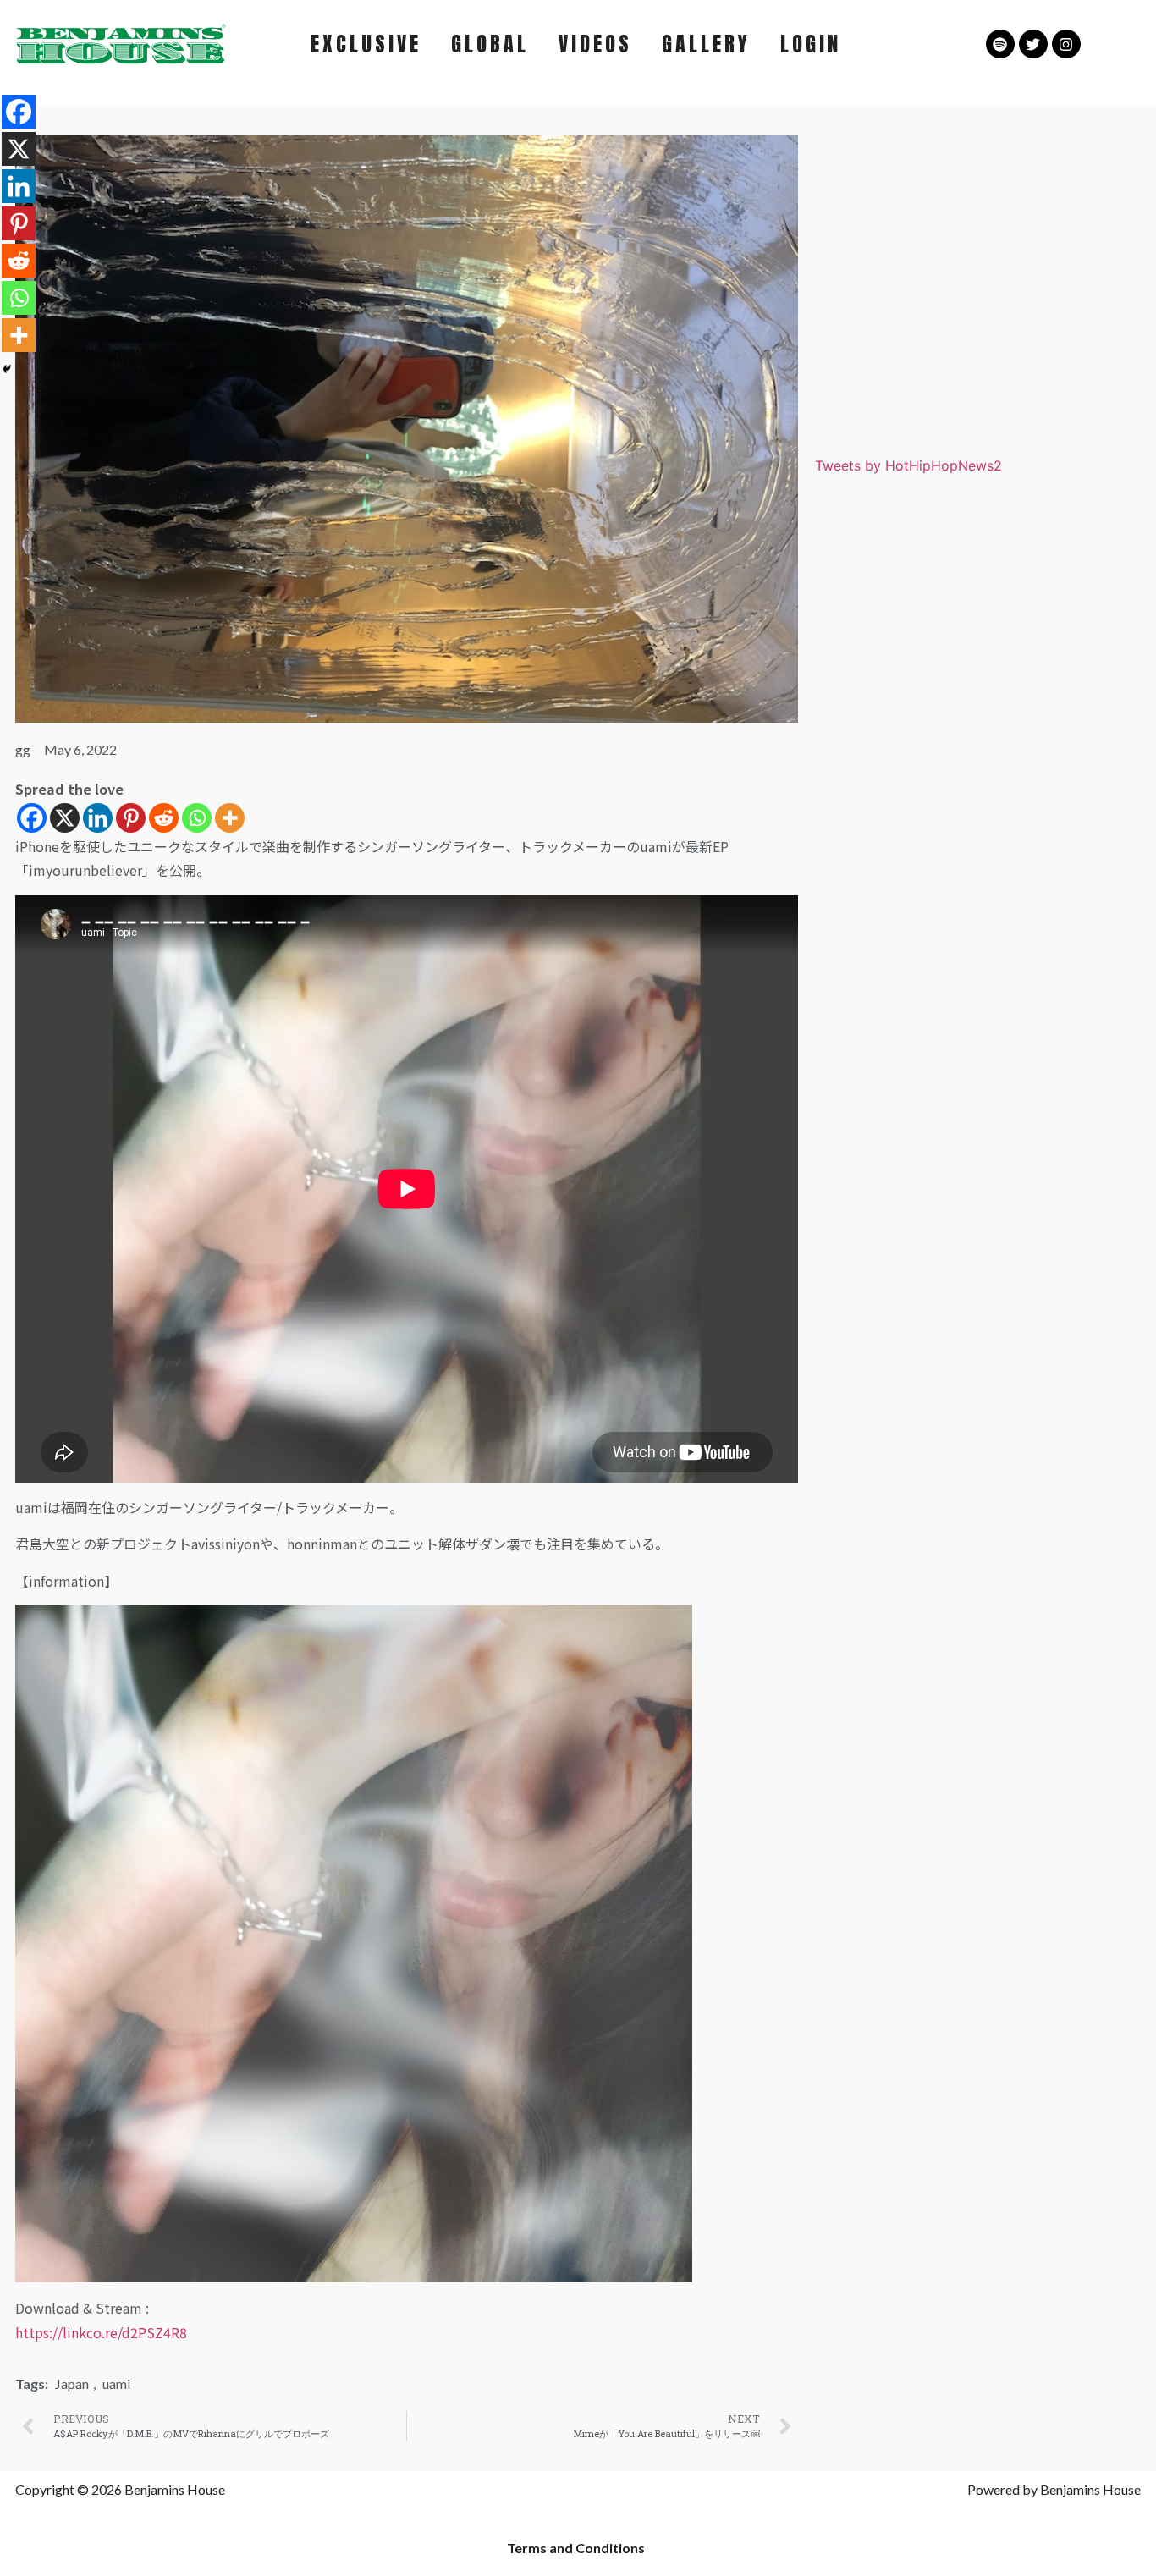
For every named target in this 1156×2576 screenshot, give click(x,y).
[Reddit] (164, 818)
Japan (72, 2383)
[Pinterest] (131, 818)
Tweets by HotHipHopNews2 (908, 465)
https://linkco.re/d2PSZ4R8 (101, 2332)
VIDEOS (595, 44)
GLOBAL (490, 44)
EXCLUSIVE (366, 44)
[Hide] (7, 369)
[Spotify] (1000, 44)
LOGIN (811, 44)
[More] (230, 818)
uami (116, 2383)
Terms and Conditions (576, 2548)
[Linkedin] (98, 818)
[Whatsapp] (197, 818)
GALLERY (706, 44)
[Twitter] (1033, 44)
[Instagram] (1066, 44)
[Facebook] (32, 818)
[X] (65, 818)
